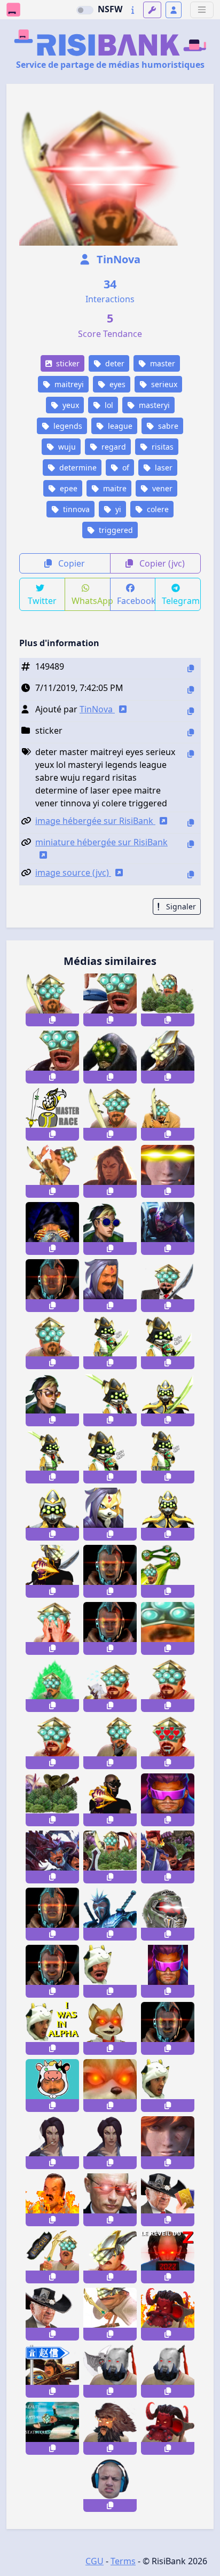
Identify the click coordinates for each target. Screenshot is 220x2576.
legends (67, 426)
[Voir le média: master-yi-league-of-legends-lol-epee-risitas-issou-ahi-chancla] (110, 2314)
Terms (123, 2561)
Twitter (42, 601)
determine (77, 468)
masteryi (153, 405)
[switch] (85, 10)
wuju (66, 447)
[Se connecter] (174, 10)
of (125, 468)
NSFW (110, 9)
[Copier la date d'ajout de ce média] (191, 690)
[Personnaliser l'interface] (152, 10)
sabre (167, 426)
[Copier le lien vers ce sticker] (52, 1020)
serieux (163, 384)
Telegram (181, 601)
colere (157, 509)
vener (161, 488)
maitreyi (68, 384)
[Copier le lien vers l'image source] (191, 874)
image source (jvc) (73, 873)
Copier (70, 563)
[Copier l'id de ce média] (191, 668)
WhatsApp (91, 601)
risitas (162, 447)
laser (163, 468)
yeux (70, 405)
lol (108, 405)
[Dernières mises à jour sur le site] (133, 10)
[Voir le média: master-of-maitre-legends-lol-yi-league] (110, 2257)
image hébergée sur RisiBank (95, 821)
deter (114, 363)
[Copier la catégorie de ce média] (191, 732)
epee (68, 488)
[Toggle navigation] (202, 10)
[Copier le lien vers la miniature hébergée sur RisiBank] (191, 844)
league (119, 426)
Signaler (180, 906)
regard (113, 447)
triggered (115, 530)
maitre (114, 488)
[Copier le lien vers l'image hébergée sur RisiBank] (191, 823)
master (162, 363)
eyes (116, 384)
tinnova (75, 509)
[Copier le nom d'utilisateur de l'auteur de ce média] (191, 711)
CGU (95, 2561)
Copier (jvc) (161, 563)
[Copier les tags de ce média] (191, 754)
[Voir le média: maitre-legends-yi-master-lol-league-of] (52, 2257)
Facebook (136, 601)
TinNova (117, 259)
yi (117, 509)
